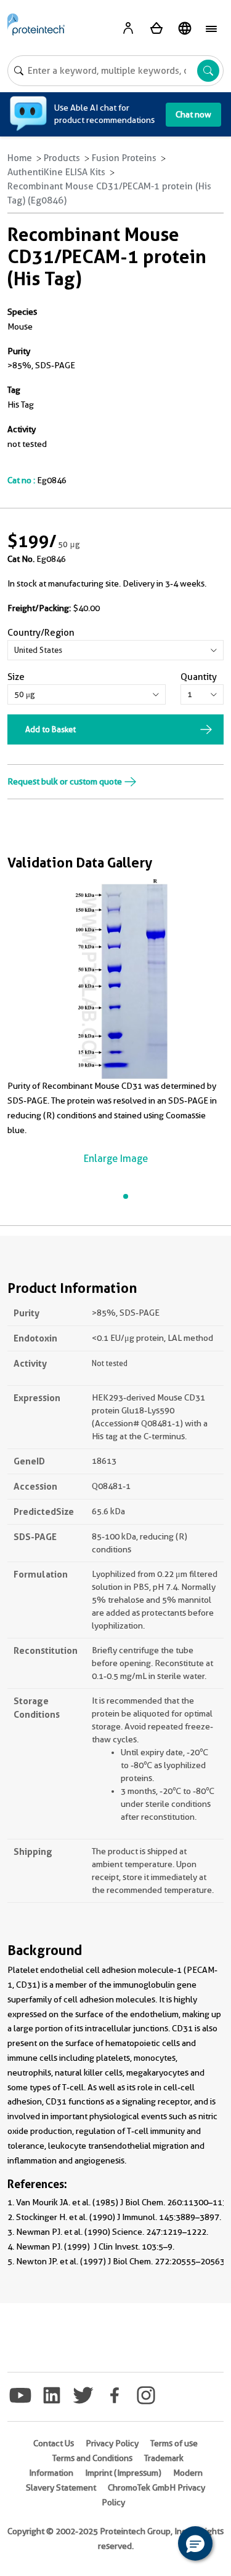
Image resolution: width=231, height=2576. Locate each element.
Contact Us (54, 2443)
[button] (195, 2543)
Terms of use (174, 2443)
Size (16, 677)
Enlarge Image (116, 1159)
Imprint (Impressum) (123, 2473)
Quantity (199, 677)
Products (62, 158)
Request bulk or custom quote (66, 781)
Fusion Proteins (124, 158)
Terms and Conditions (92, 2458)
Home (20, 158)
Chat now (193, 114)
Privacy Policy (112, 2443)
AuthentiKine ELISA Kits (56, 172)
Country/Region (41, 633)
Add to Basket (51, 729)
